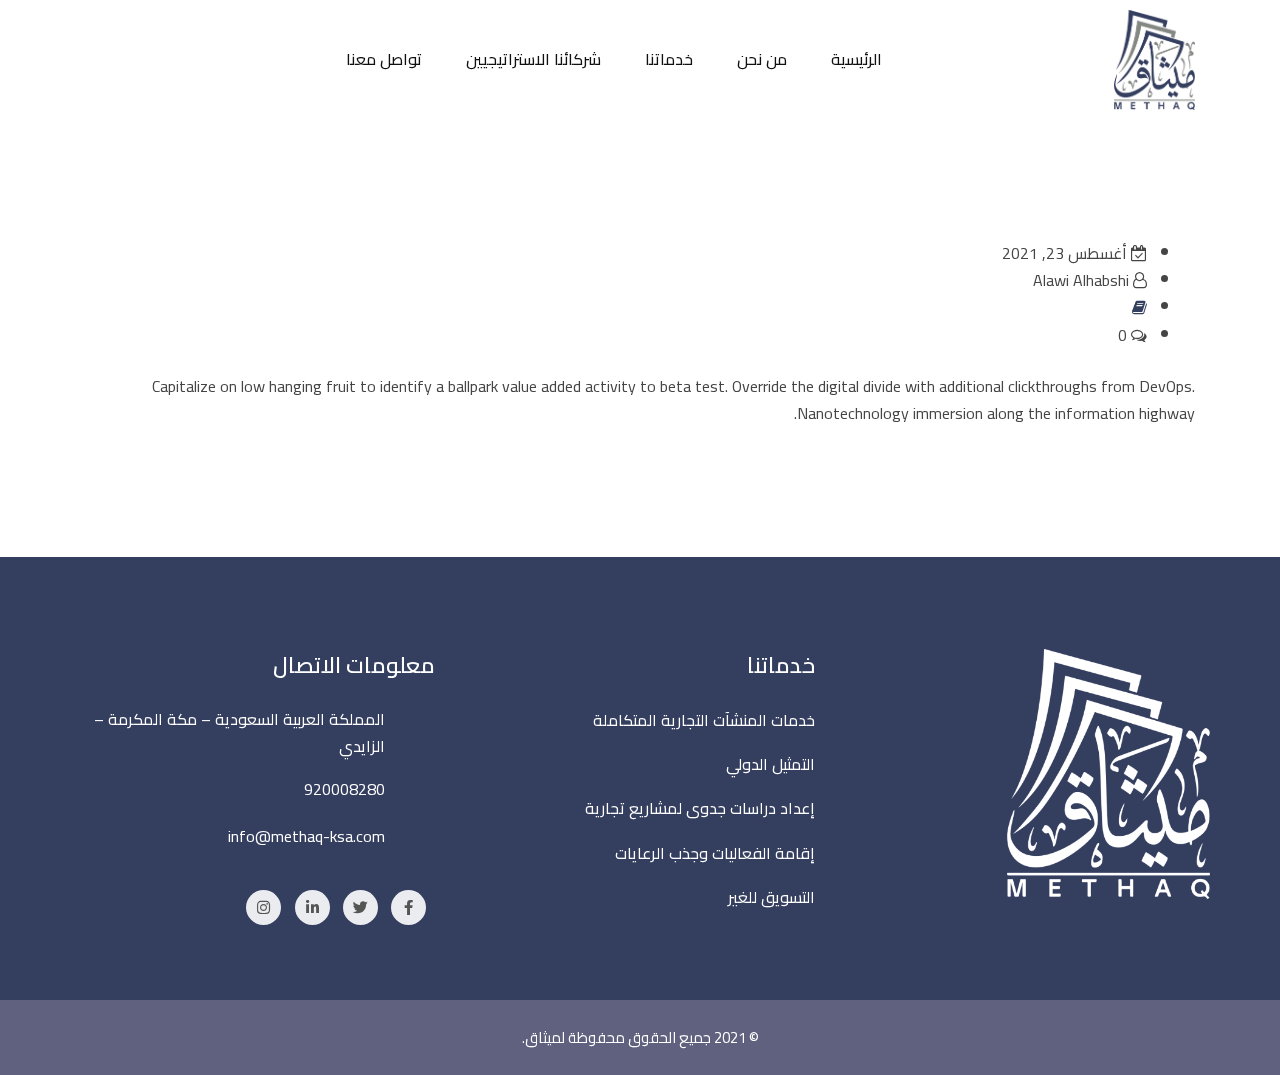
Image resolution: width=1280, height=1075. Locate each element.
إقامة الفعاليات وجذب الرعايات (715, 853)
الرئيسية (856, 59)
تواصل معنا (384, 59)
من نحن (762, 59)
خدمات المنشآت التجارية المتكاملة (704, 720)
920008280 (344, 789)
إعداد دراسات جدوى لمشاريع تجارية (700, 808)
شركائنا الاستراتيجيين (533, 59)
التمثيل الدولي (770, 764)
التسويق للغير (771, 897)
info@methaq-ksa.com (306, 836)
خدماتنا (669, 59)
